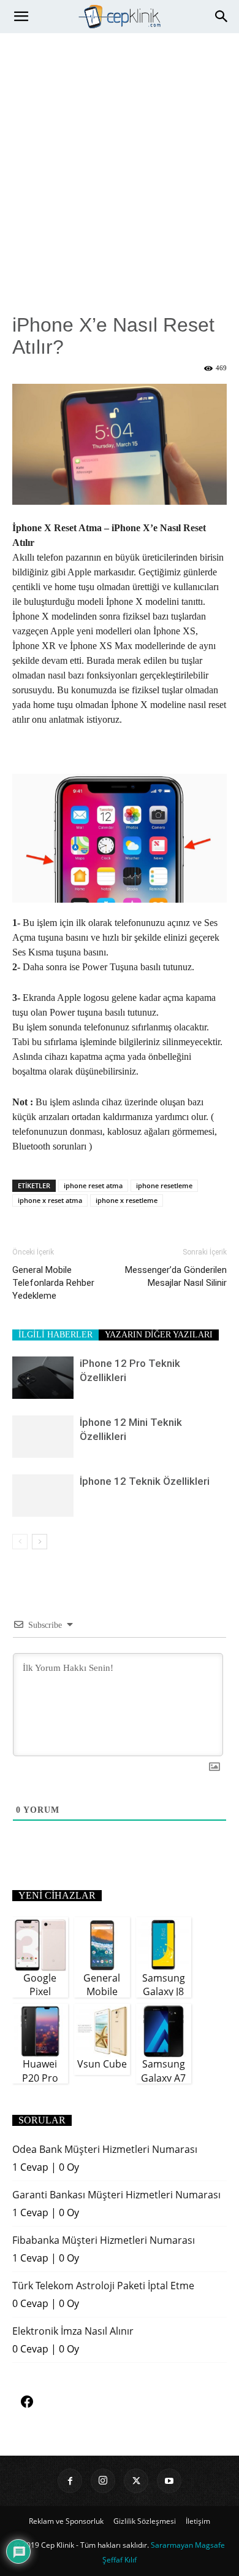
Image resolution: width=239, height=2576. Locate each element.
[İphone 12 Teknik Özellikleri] (43, 1496)
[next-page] (40, 1542)
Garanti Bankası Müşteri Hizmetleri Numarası (116, 2195)
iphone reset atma (93, 1185)
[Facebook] (70, 2481)
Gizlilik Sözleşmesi (145, 2521)
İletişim (198, 2521)
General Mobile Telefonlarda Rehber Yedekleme (53, 1283)
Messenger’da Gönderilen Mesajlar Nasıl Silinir (176, 1276)
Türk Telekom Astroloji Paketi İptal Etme (103, 2286)
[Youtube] (169, 2481)
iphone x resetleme (127, 1200)
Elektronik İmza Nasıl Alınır (73, 2331)
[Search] (222, 17)
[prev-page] (20, 1542)
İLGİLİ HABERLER (55, 1335)
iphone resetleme (164, 1185)
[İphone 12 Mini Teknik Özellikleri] (43, 1437)
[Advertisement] (120, 159)
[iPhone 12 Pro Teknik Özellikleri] (43, 1378)
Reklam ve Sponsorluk (66, 2521)
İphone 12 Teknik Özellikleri (145, 1481)
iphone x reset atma (50, 1200)
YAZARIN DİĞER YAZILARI (159, 1335)
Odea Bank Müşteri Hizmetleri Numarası (105, 2149)
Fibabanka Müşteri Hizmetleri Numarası (104, 2240)
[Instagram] (103, 2481)
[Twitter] (136, 2481)
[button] (21, 17)
